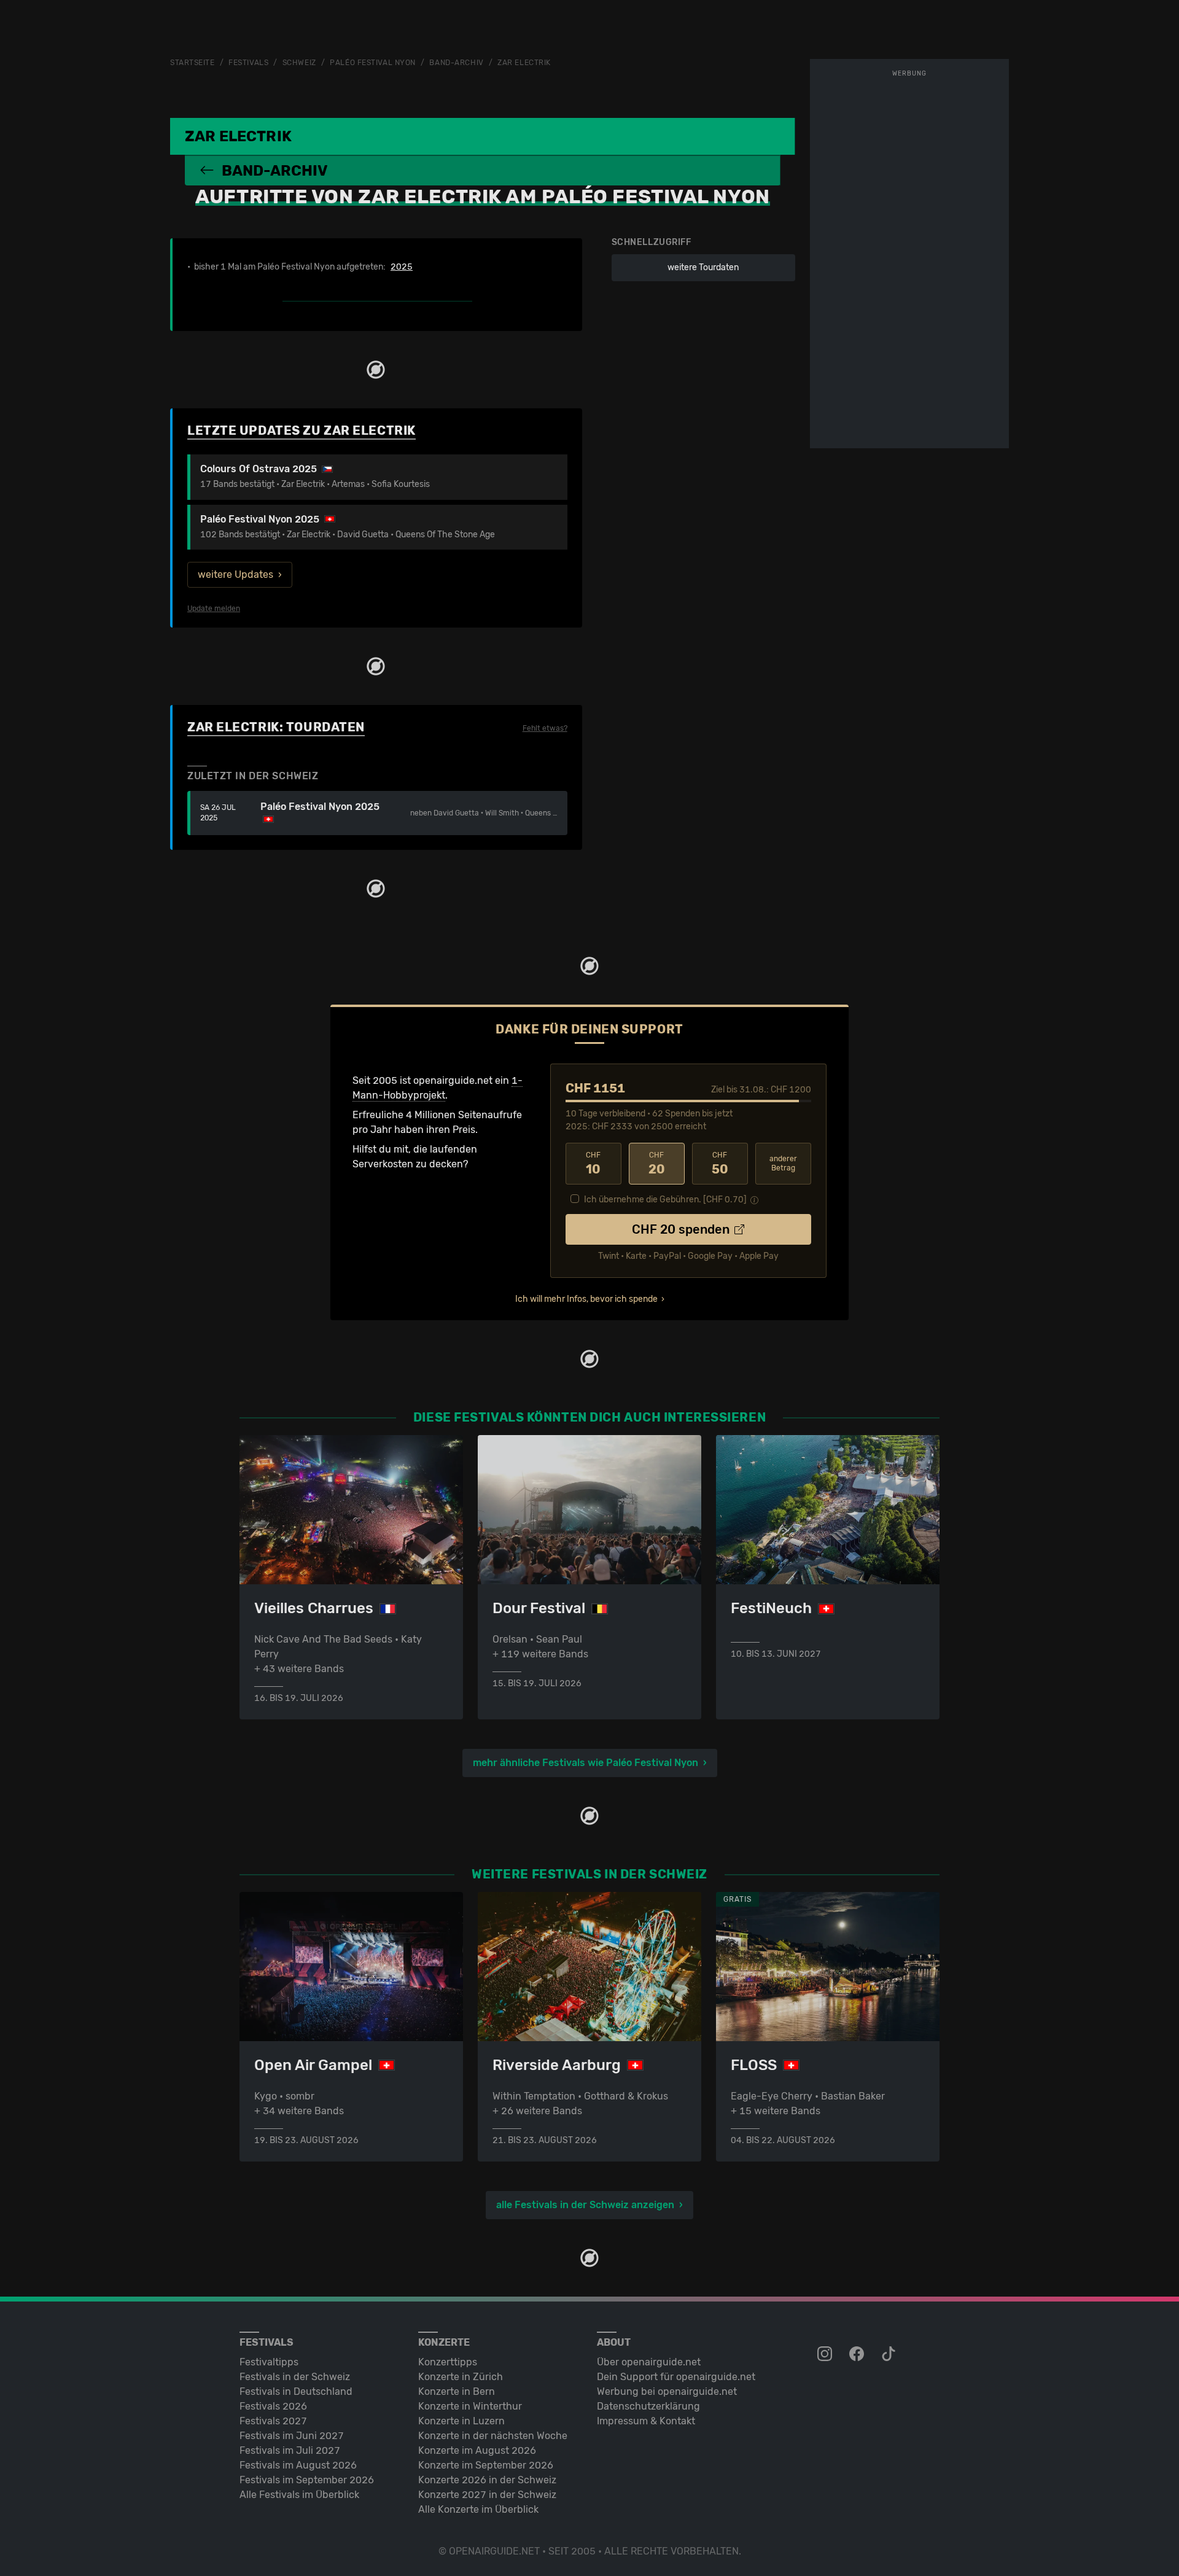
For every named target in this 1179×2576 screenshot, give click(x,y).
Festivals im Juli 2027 (290, 2450)
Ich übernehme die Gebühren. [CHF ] (665, 1200)
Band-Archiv (456, 63)
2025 (402, 267)
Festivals (248, 63)
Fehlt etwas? (545, 728)
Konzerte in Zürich (461, 2377)
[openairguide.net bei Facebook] (858, 2354)
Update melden (214, 609)
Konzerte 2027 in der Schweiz (487, 2495)
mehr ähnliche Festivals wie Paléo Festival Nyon (586, 1763)
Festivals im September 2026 (307, 2480)
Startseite (193, 63)
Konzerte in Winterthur (470, 2406)
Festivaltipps (269, 2362)
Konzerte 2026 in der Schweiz (487, 2480)
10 (593, 1164)
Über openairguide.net (649, 2362)
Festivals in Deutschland (296, 2391)
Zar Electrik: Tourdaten (276, 727)
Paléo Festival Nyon (373, 63)
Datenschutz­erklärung (648, 2406)
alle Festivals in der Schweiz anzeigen (585, 2205)
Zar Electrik (524, 63)
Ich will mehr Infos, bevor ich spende (586, 1299)
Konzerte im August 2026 (477, 2450)
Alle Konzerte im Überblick (478, 2509)
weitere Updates (235, 574)
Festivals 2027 (273, 2421)
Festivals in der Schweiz (295, 2377)
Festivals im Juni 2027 (292, 2436)
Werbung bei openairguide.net (667, 2391)
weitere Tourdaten (703, 267)
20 (657, 1164)
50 (720, 1164)
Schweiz (299, 63)
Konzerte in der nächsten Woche (493, 2436)
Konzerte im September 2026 (486, 2465)
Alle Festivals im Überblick (299, 2495)
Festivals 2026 (273, 2406)
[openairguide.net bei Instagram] (826, 2354)
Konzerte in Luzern (461, 2421)
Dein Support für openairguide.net (676, 2377)
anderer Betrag (783, 1163)
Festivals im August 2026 (298, 2465)
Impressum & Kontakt (646, 2421)
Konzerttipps (448, 2362)
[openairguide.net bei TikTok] (890, 2354)
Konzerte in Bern (457, 2391)
